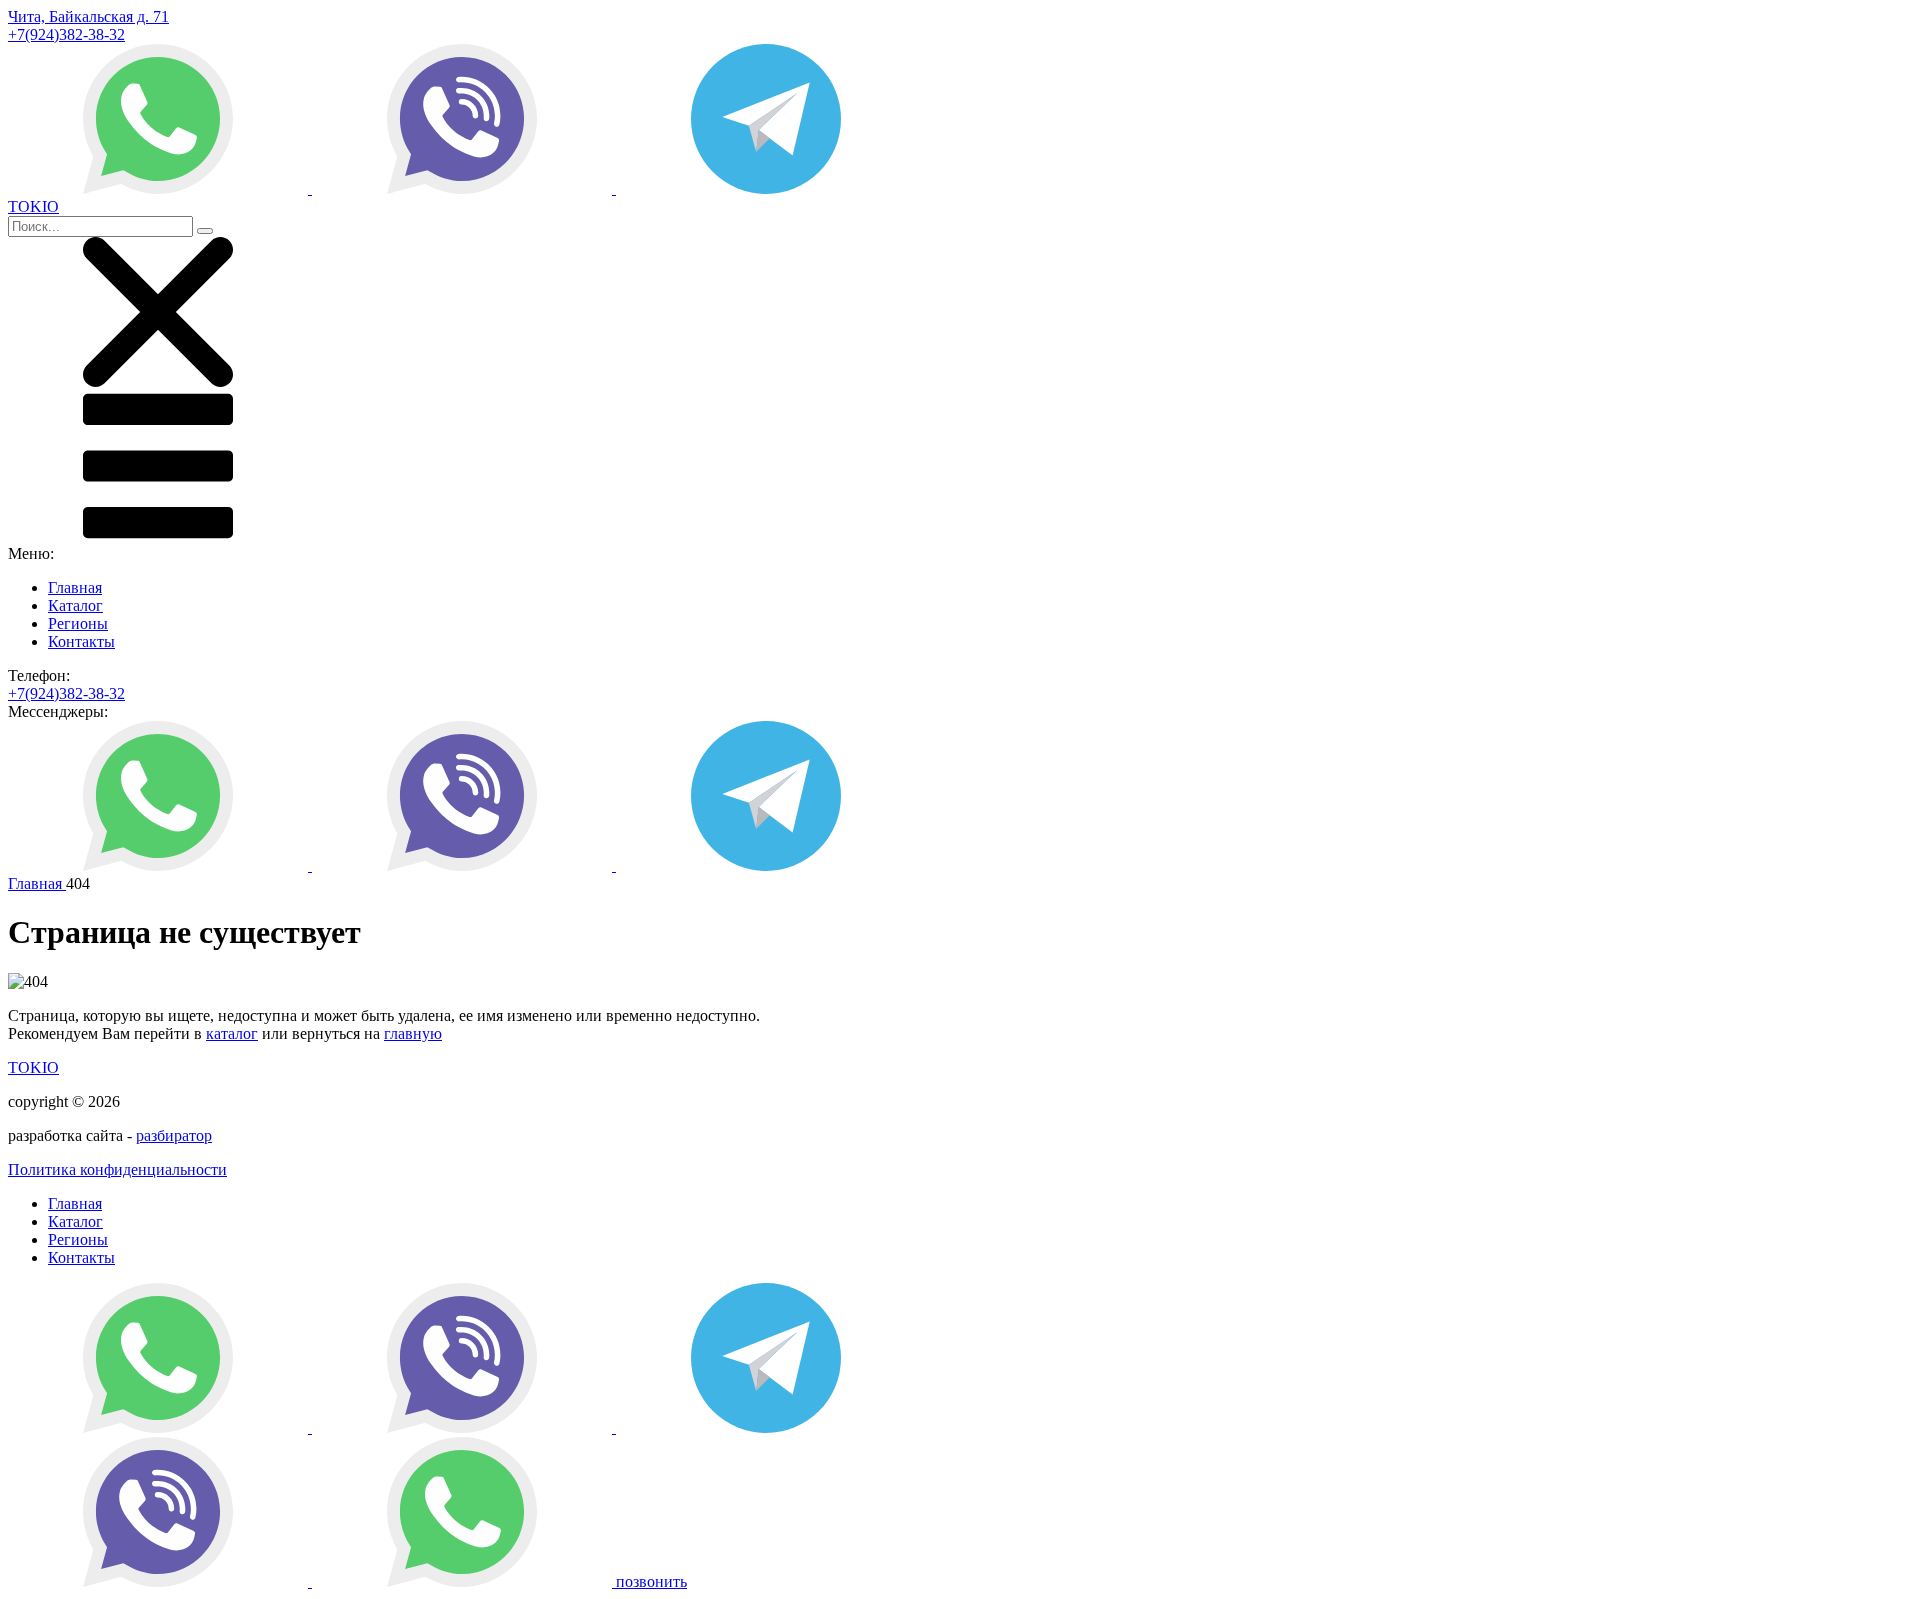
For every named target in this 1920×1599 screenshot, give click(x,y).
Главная (75, 587)
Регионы (78, 623)
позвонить (651, 1581)
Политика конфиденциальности (117, 1169)
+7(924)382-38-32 (66, 34)
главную (413, 1033)
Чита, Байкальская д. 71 (88, 16)
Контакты (81, 641)
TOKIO (33, 1067)
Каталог (75, 605)
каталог (232, 1033)
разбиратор (174, 1135)
